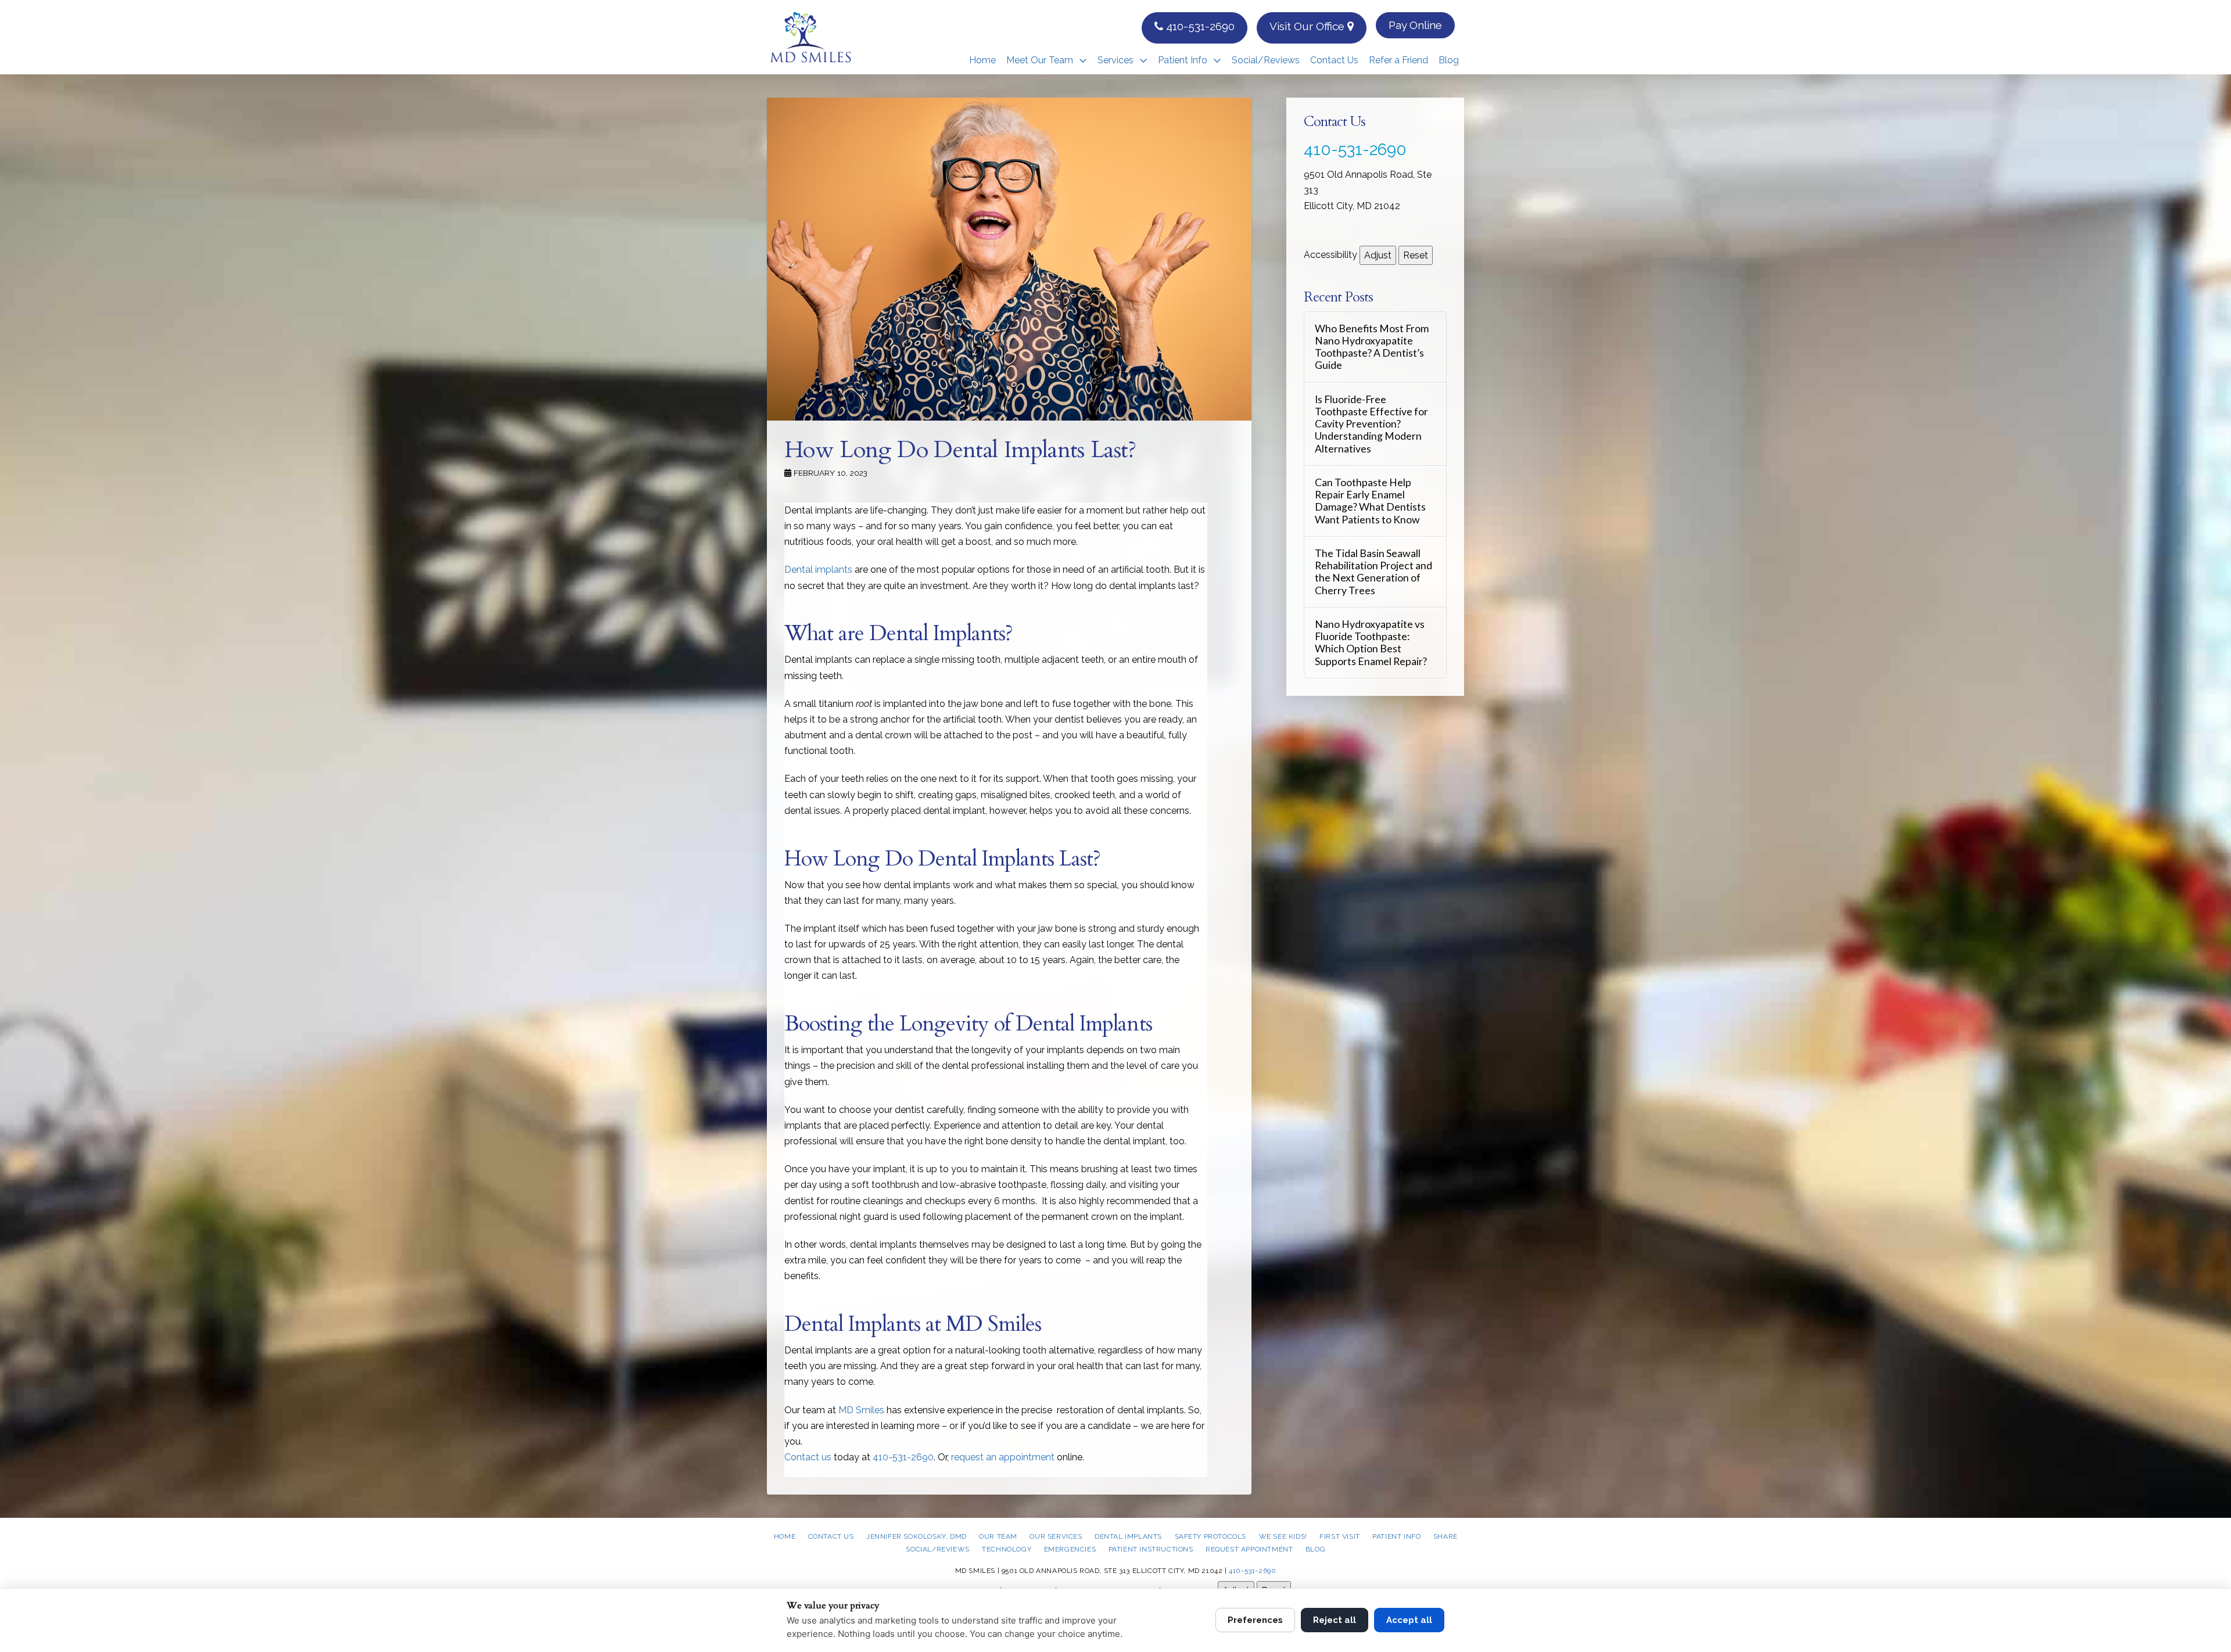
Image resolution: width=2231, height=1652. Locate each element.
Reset (1416, 255)
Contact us (808, 1457)
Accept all (1409, 1620)
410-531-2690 (1199, 26)
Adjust (1378, 255)
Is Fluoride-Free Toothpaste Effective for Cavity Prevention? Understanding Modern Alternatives (1371, 424)
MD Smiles (861, 1410)
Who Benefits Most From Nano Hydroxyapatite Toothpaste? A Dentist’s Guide (1372, 347)
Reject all (1335, 1620)
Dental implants (818, 570)
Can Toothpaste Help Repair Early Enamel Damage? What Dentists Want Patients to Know (1370, 501)
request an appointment (1003, 1457)
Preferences (1255, 1620)
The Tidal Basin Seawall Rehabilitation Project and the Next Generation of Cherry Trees (1373, 572)
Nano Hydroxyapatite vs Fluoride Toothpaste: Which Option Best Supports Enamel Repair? (1371, 642)
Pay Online (1415, 25)
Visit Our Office (1308, 26)
